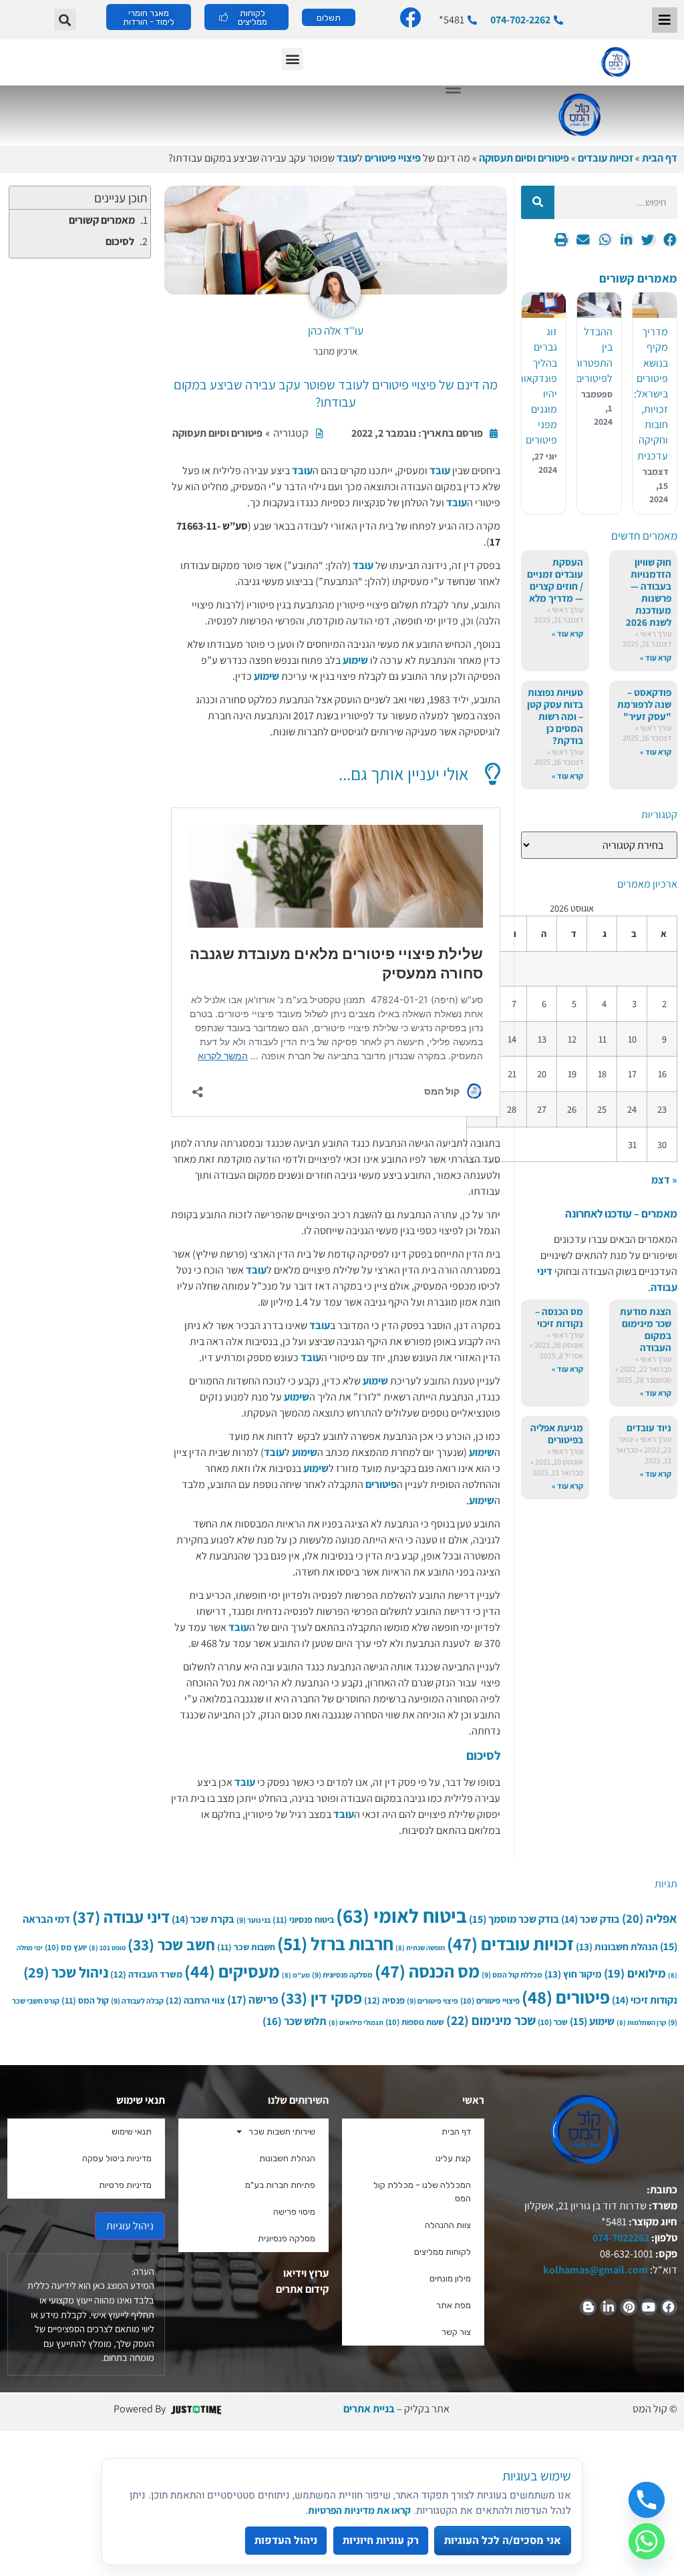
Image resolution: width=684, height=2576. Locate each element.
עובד (347, 158)
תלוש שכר (295, 2021)
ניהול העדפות (286, 2541)
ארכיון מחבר (335, 351)
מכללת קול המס (512, 1975)
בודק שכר (590, 1919)
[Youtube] (649, 2307)
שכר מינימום (491, 2020)
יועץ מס (66, 1947)
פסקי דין (321, 1998)
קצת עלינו (453, 2158)
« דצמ (664, 1180)
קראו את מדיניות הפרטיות (359, 2510)
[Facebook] (669, 2307)
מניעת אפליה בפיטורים (557, 1434)
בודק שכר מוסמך (514, 1919)
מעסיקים (232, 1971)
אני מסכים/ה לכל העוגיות (503, 2541)
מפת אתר (454, 2305)
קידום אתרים (302, 2289)
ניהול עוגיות (130, 2226)
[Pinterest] (628, 2307)
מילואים (635, 1973)
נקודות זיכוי (645, 2000)
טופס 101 (107, 1948)
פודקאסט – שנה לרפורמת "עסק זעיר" (644, 704)
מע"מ (296, 1975)
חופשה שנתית (420, 1948)
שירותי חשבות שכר (282, 2132)
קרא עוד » (656, 658)
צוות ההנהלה (448, 2225)
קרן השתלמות (641, 2022)
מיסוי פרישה (294, 2212)
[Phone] (647, 2500)
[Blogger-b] (588, 2307)
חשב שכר (171, 1945)
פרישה (253, 1999)
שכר (553, 2022)
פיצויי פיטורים (393, 158)
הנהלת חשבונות (617, 1947)
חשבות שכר (246, 1947)
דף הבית (660, 158)
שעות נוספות (415, 2022)
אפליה (650, 1918)
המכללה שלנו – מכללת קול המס (422, 2192)
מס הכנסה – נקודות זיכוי (559, 1317)
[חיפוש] (538, 202)
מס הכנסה (427, 1971)
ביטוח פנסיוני (303, 1919)
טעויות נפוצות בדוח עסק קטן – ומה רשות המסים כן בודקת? (555, 716)
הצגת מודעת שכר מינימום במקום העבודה (646, 1329)
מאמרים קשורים (102, 220)
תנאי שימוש (132, 2132)
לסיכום (120, 241)
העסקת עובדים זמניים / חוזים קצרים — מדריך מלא (555, 580)
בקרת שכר (203, 1919)
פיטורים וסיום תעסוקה (524, 158)
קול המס (85, 2000)
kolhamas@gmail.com (595, 2270)
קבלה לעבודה (137, 2001)
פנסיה (384, 2000)
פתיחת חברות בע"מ (280, 2185)
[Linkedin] (608, 2307)
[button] (65, 20)
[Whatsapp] (647, 2541)
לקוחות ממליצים (443, 2252)
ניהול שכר (66, 1972)
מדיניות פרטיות (125, 2185)
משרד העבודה (146, 1974)
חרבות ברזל (335, 1944)
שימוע (355, 660)
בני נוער (253, 1920)
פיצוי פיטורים (433, 2001)
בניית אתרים (369, 2409)
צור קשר (456, 2332)
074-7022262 (620, 2238)
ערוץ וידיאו (306, 2273)
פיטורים (381, 1484)
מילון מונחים (450, 2278)
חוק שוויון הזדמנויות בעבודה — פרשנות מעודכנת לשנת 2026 (649, 592)
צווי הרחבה (195, 2000)
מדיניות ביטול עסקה (117, 2158)
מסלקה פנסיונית (342, 1975)
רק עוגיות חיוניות (381, 2541)
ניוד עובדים (649, 1428)
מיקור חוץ (573, 1974)
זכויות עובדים (606, 158)
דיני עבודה (121, 1917)
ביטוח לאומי (401, 1915)
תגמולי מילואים (356, 2022)
